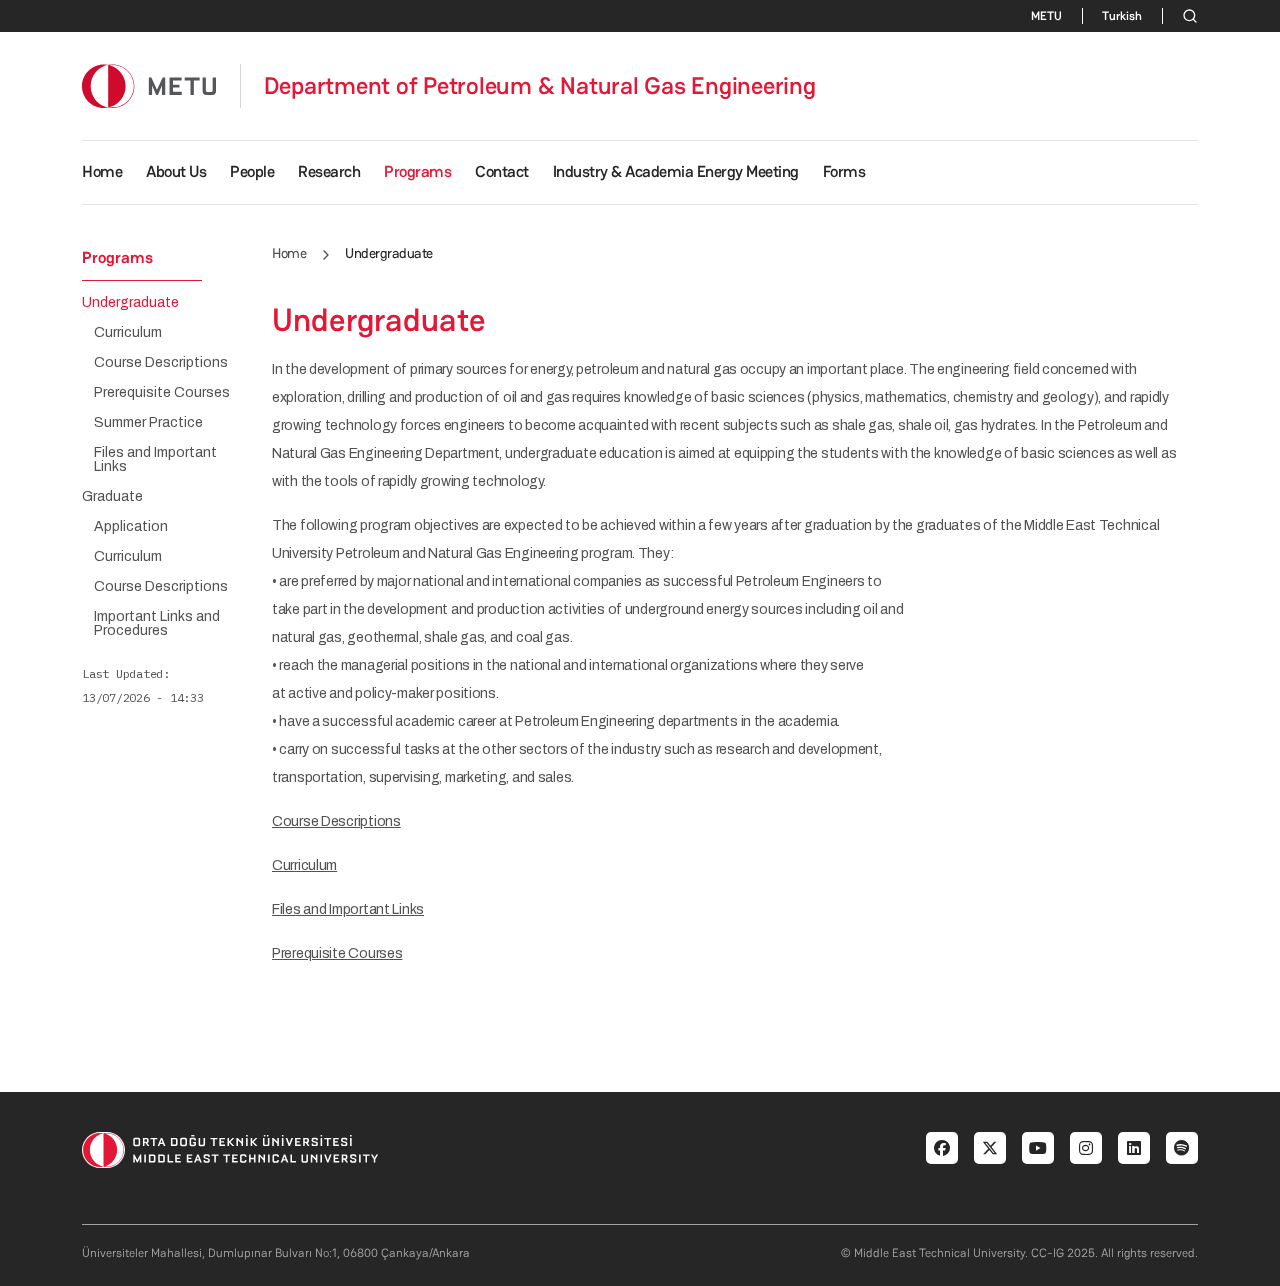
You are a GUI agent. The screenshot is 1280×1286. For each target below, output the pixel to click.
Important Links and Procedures (157, 624)
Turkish (1122, 16)
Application (131, 527)
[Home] (149, 85)
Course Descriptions (336, 821)
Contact (502, 171)
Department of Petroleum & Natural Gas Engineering (540, 86)
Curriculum (304, 865)
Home (102, 171)
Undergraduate (130, 303)
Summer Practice (148, 423)
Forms (844, 171)
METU (1046, 16)
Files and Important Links (348, 909)
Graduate (112, 497)
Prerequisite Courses (337, 953)
